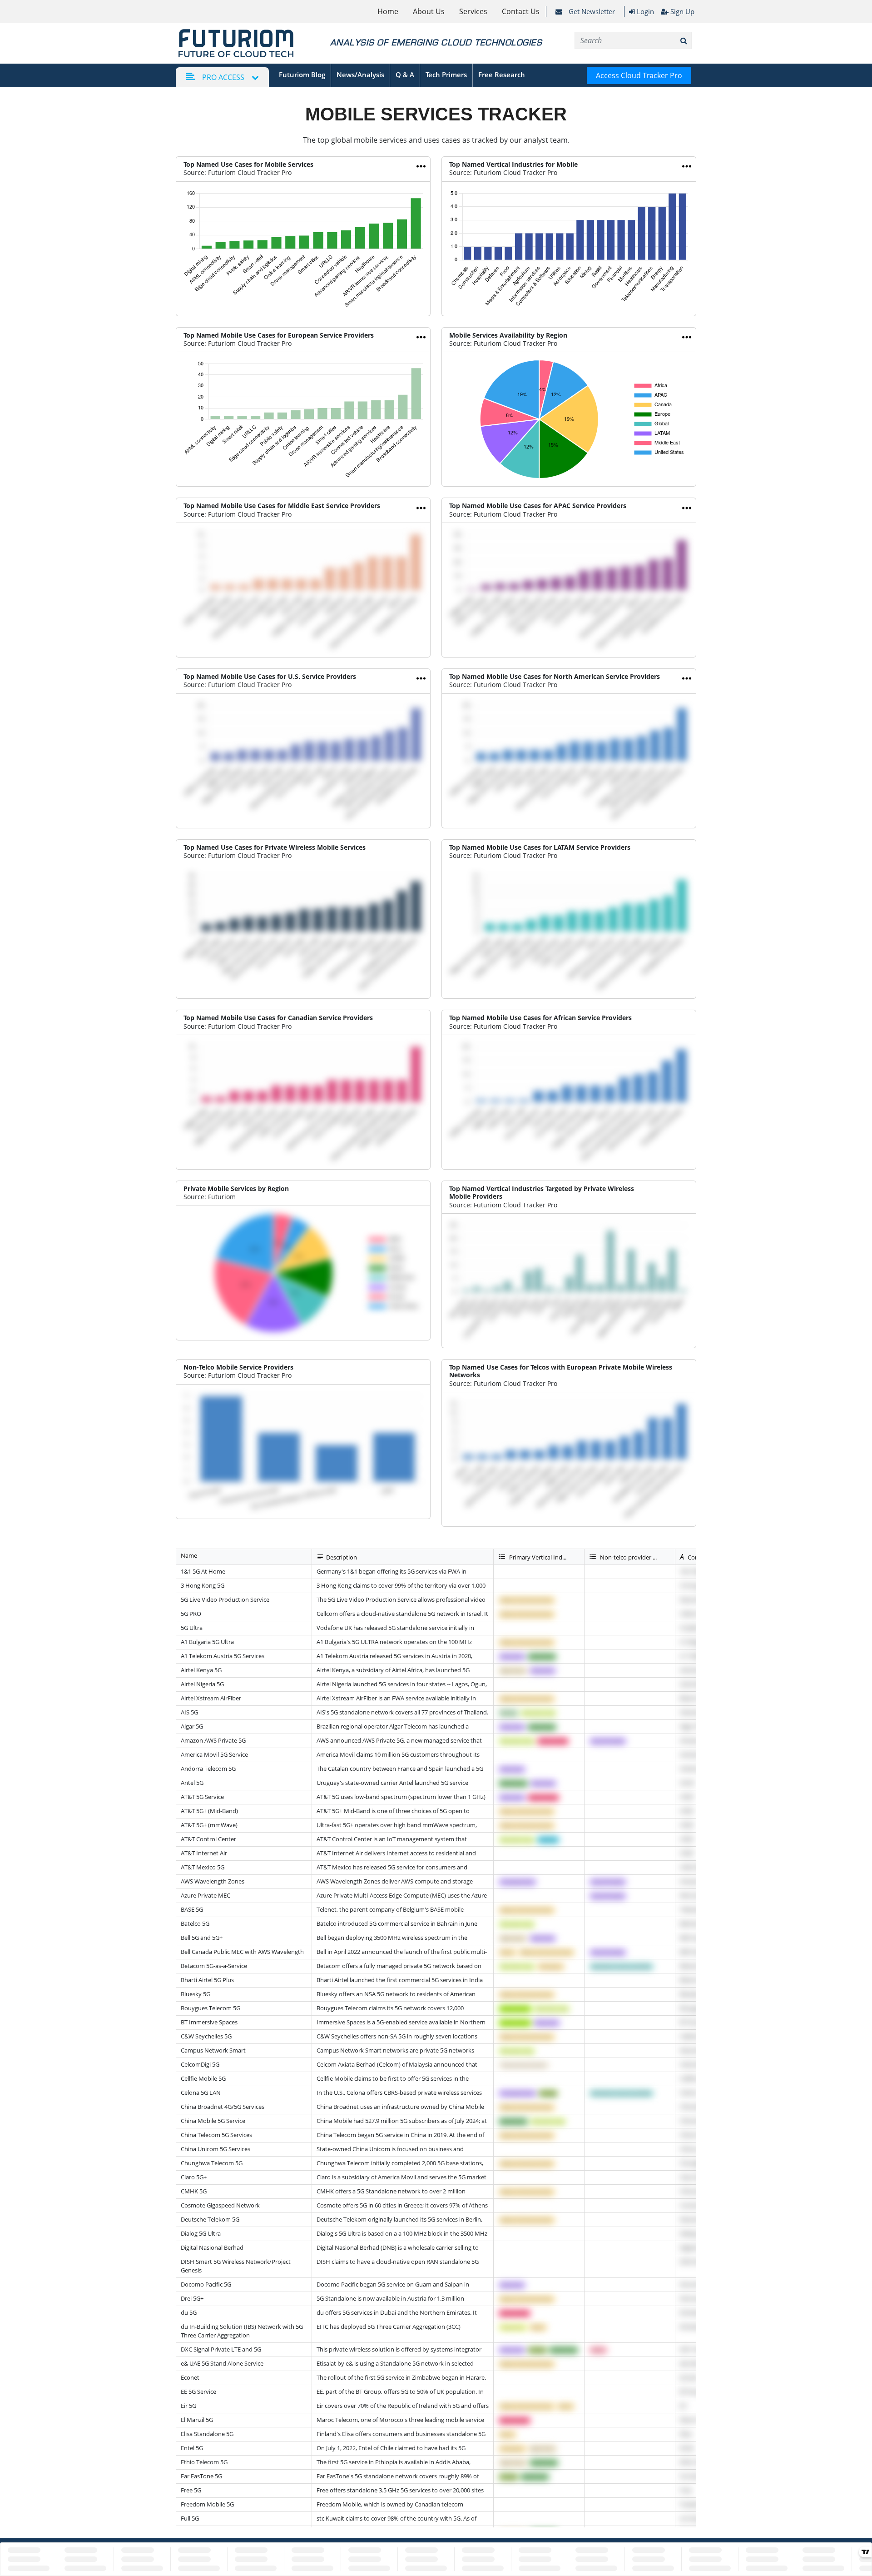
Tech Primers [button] (446, 75)
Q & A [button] (405, 75)
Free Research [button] (502, 75)
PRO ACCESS (223, 77)
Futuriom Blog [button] (302, 75)
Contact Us (521, 11)
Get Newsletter (591, 11)
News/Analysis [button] (360, 75)
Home (388, 11)
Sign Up (682, 11)
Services (473, 11)
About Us (429, 11)
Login (644, 11)
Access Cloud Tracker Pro (639, 75)
